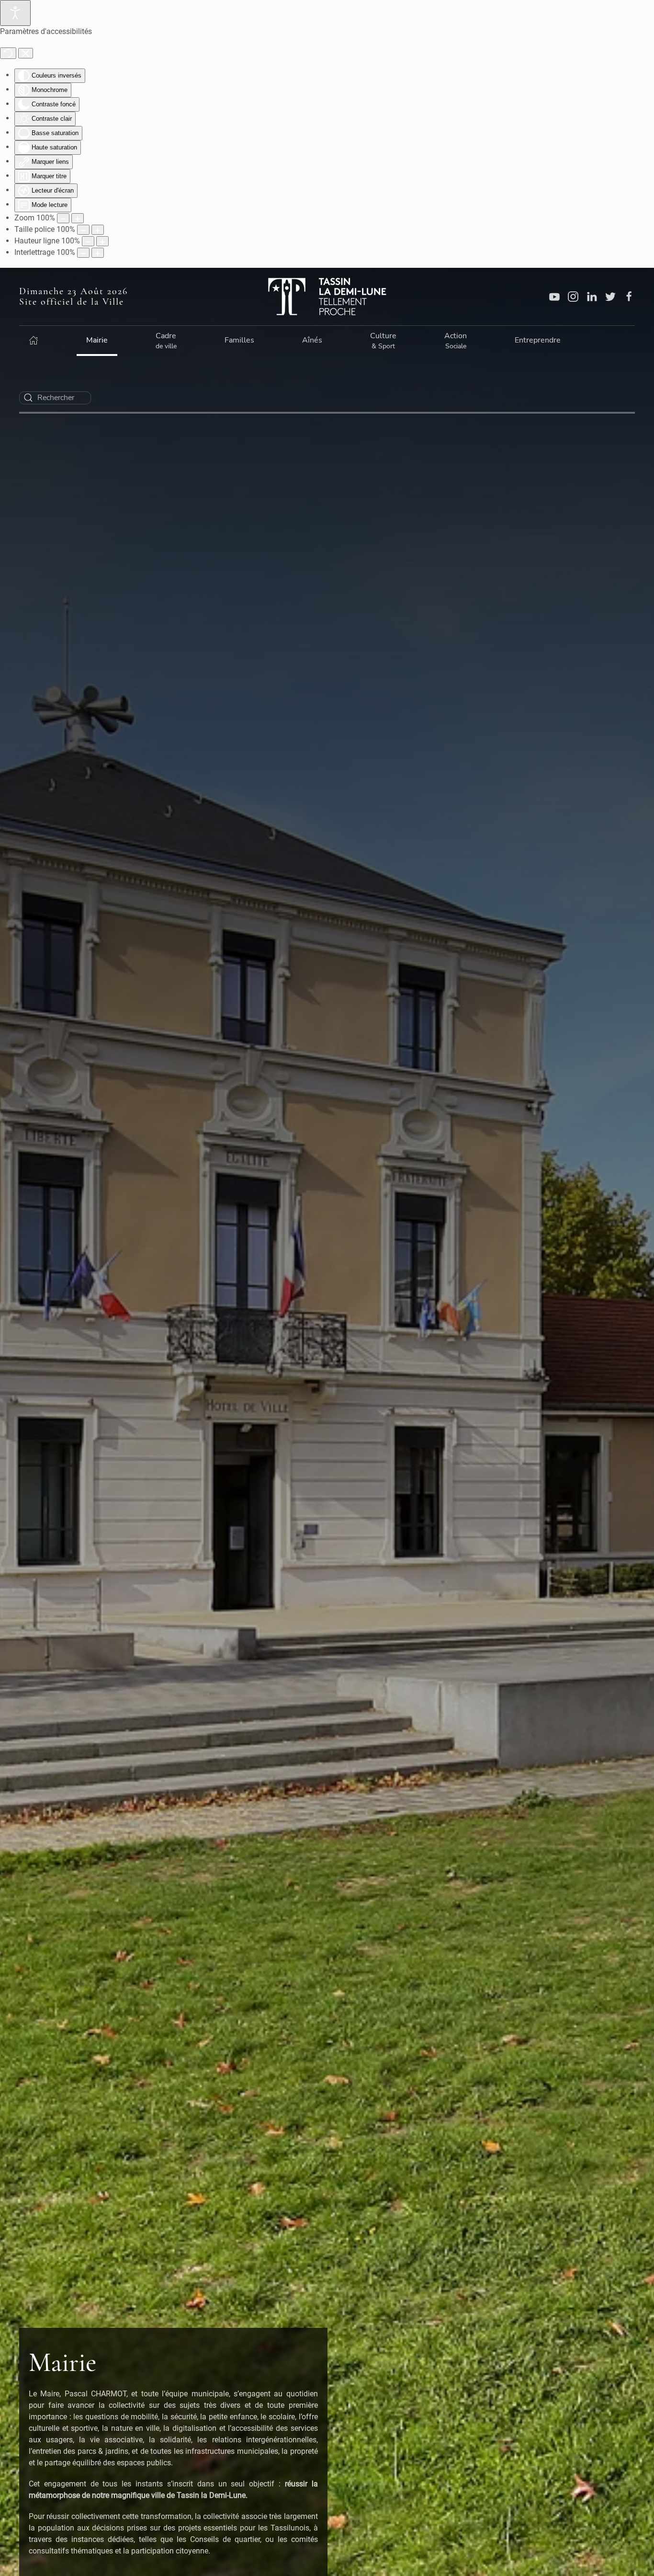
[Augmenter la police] (98, 230)
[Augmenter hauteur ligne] (102, 241)
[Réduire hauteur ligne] (88, 241)
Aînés (312, 340)
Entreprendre (538, 340)
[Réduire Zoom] (63, 218)
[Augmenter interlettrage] (98, 253)
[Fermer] (26, 53)
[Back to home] (327, 297)
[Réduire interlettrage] (83, 253)
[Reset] (8, 53)
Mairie (97, 340)
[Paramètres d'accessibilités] (15, 13)
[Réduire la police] (83, 230)
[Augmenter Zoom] (78, 218)
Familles (239, 340)
